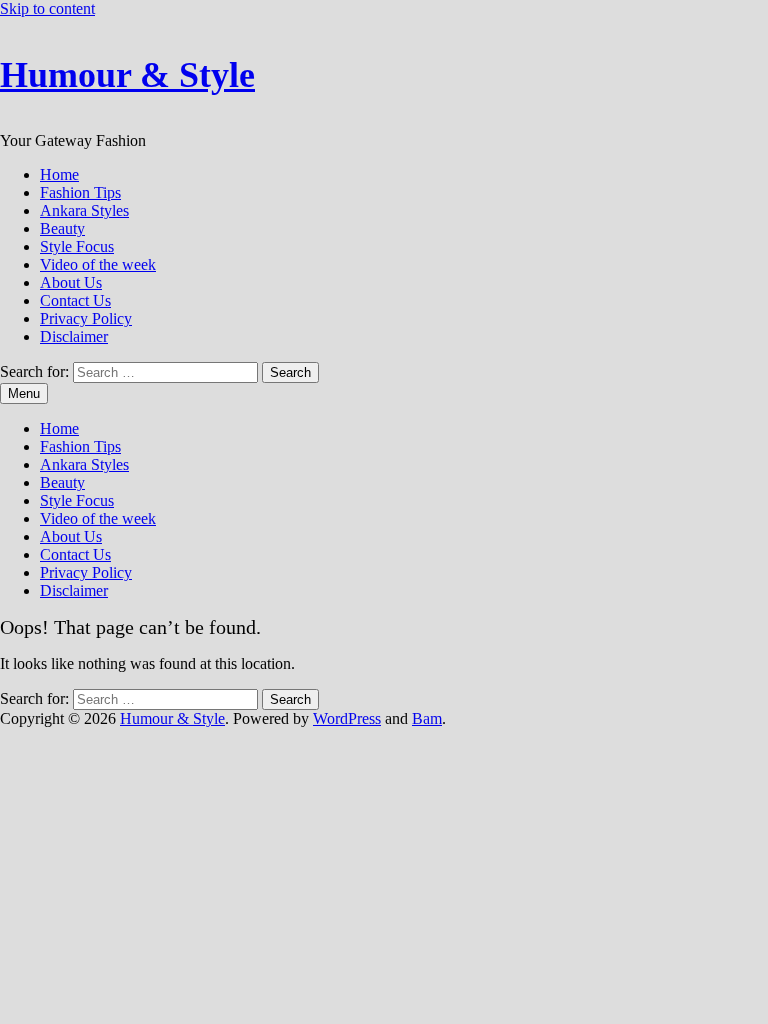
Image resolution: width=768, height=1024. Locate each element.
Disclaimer (74, 336)
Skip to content (47, 8)
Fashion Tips (80, 192)
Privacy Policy (86, 318)
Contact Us (75, 300)
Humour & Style (127, 75)
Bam (427, 718)
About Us (71, 282)
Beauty (62, 228)
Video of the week (98, 264)
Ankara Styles (84, 210)
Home (59, 174)
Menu (24, 393)
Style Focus (77, 246)
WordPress (347, 718)
